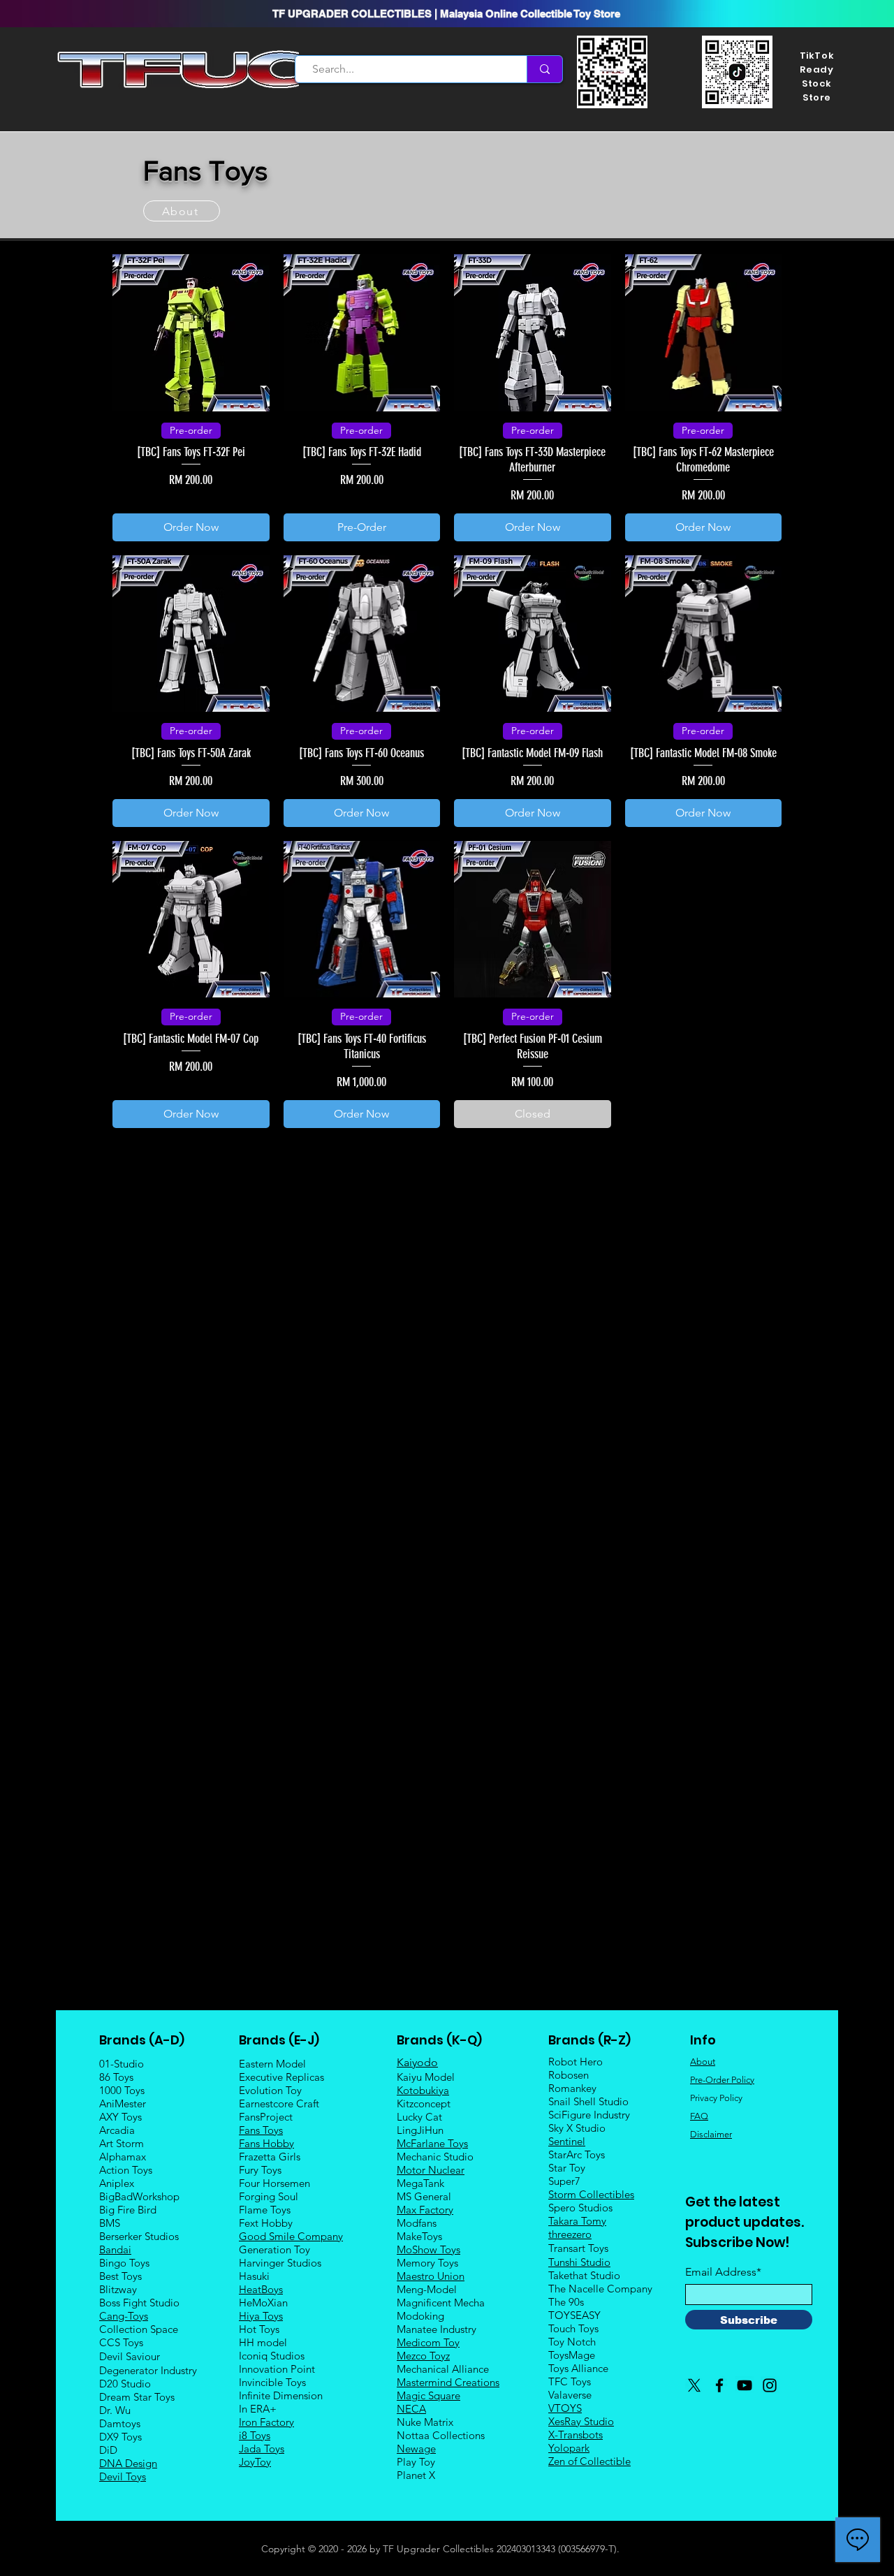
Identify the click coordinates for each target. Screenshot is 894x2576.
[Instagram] (770, 2385)
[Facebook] (719, 2385)
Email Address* (723, 2272)
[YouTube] (745, 2385)
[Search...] (544, 69)
